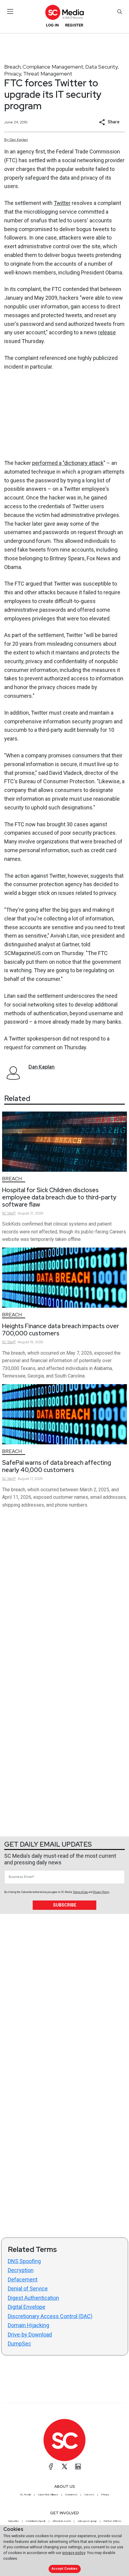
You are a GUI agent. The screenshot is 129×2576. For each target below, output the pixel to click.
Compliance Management (53, 67)
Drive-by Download (30, 2335)
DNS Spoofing (24, 2261)
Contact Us (71, 2494)
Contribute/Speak (36, 2521)
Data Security (102, 67)
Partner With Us (112, 2521)
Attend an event (61, 2521)
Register (74, 25)
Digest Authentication (33, 2298)
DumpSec (19, 2344)
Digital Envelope (27, 2307)
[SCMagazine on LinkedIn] (78, 2466)
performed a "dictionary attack (68, 463)
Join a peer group (87, 2521)
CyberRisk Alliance (48, 2494)
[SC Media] (64, 12)
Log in (52, 25)
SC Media (25, 2494)
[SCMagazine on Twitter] (64, 2466)
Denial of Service (28, 2288)
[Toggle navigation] (10, 11)
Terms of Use (80, 1892)
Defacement (23, 2279)
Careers (89, 2494)
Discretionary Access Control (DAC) (50, 2316)
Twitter (62, 203)
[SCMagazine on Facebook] (51, 2466)
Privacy (13, 74)
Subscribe (65, 1905)
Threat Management (48, 74)
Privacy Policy (101, 1892)
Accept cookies (64, 2569)
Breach (12, 67)
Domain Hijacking (28, 2325)
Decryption (21, 2270)
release (107, 332)
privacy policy (74, 2553)
